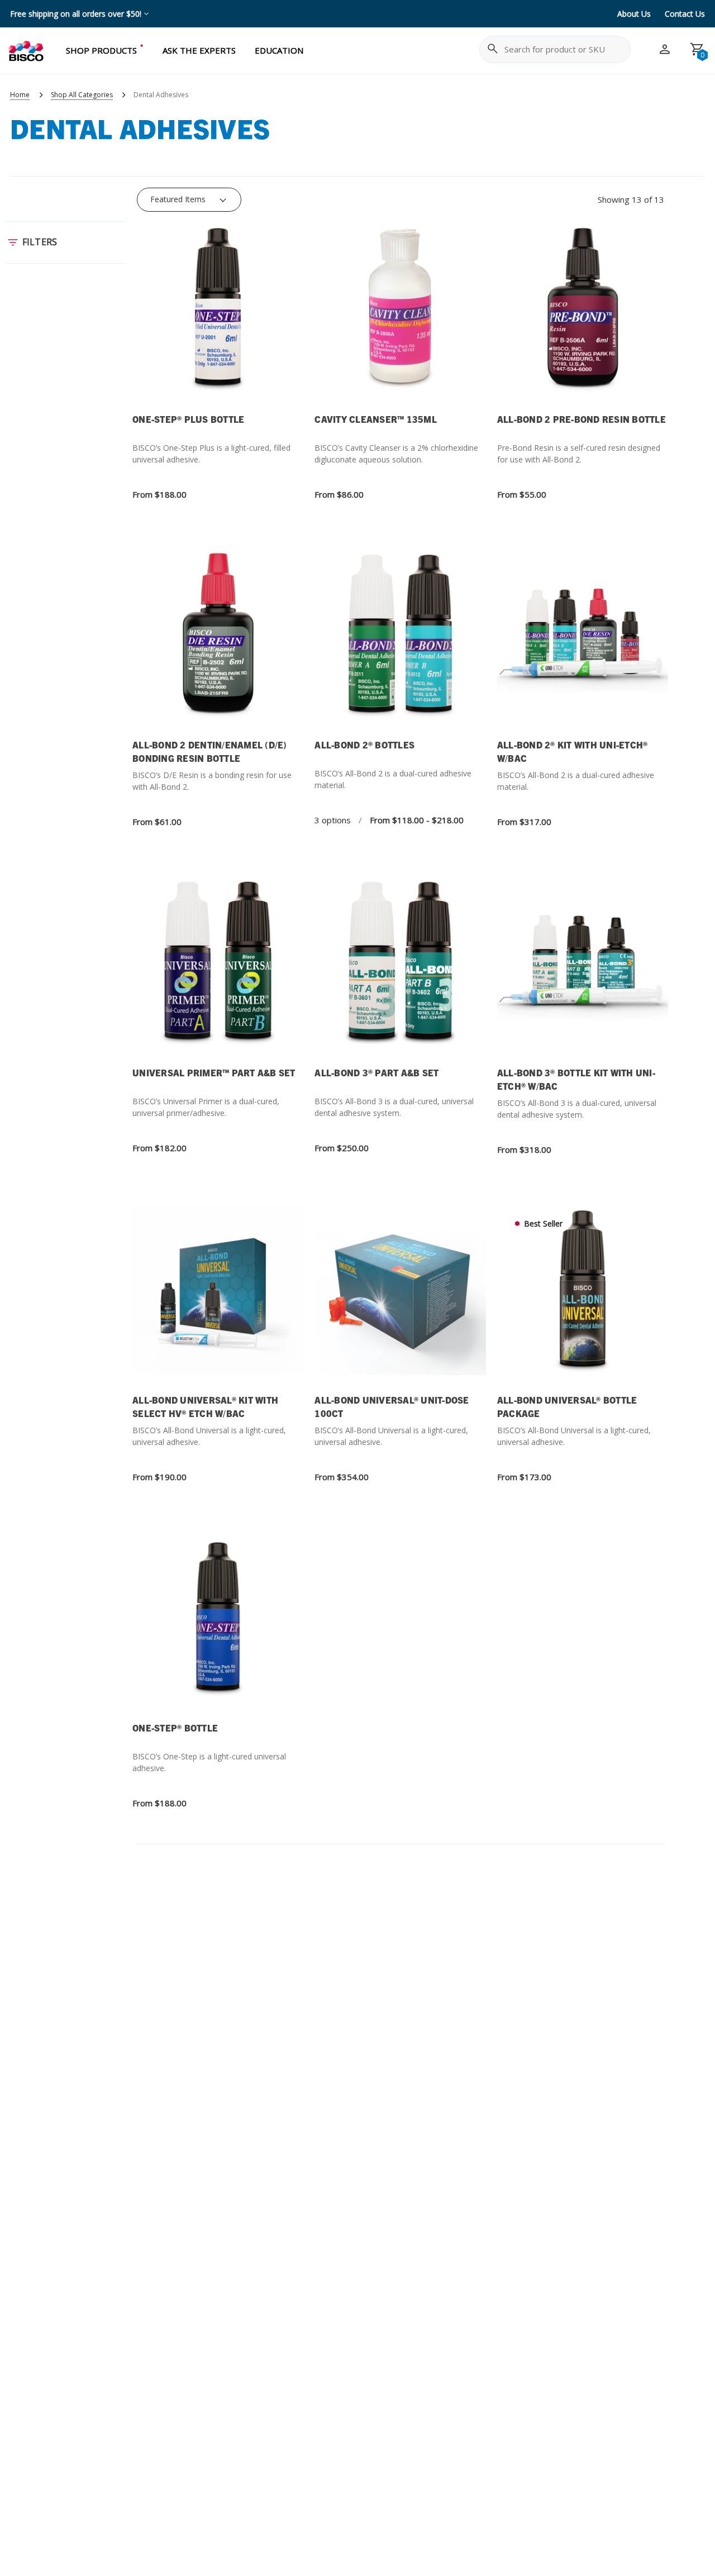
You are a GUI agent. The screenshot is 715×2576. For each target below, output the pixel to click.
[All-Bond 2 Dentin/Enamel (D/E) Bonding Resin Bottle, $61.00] (218, 641)
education (279, 50)
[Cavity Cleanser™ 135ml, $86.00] (400, 315)
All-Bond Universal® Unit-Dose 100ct (392, 1406)
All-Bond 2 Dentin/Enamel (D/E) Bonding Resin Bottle (210, 751)
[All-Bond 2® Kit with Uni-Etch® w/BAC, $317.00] (583, 641)
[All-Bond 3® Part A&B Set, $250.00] (400, 969)
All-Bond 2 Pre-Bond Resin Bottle (581, 419)
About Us (634, 14)
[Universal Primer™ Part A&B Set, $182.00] (218, 969)
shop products (101, 50)
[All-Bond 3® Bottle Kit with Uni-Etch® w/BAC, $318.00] (583, 969)
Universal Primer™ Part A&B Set (214, 1072)
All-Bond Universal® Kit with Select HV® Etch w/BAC (205, 1406)
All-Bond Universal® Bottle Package (567, 1406)
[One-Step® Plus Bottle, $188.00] (218, 315)
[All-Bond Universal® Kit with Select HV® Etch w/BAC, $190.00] (218, 1297)
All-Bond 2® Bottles (364, 745)
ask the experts (199, 50)
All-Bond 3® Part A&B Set (376, 1072)
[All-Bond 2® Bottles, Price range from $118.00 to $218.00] (400, 641)
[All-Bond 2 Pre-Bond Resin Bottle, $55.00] (583, 315)
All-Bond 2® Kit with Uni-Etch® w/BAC (573, 751)
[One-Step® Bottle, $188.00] (218, 1624)
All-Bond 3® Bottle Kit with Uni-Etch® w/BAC (576, 1079)
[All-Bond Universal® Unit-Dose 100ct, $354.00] (400, 1297)
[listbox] (189, 199)
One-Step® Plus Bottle (188, 419)
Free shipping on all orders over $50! (76, 14)
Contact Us (685, 14)
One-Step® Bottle (175, 1728)
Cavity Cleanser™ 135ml (376, 419)
